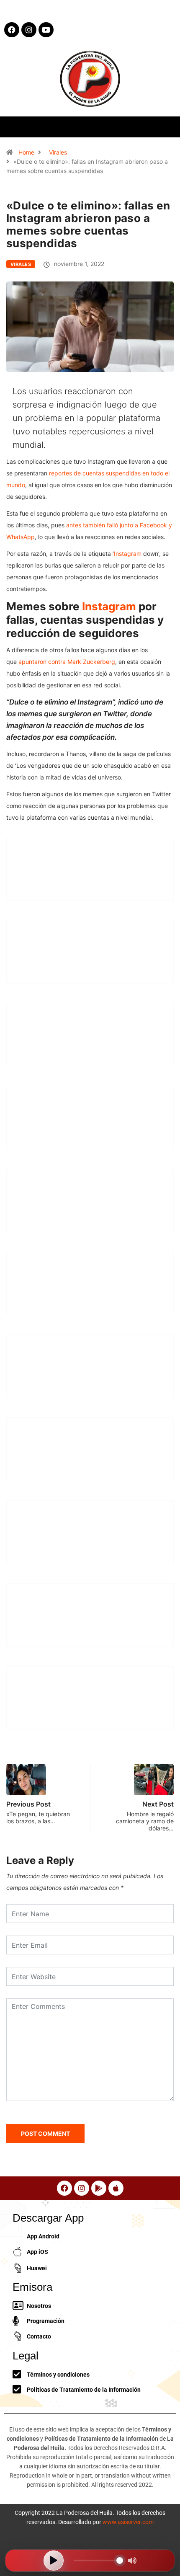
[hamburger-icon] (166, 127)
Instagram (128, 554)
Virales (58, 152)
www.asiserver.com (128, 2522)
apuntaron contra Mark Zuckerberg (67, 662)
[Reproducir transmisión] (54, 2561)
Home (26, 152)
